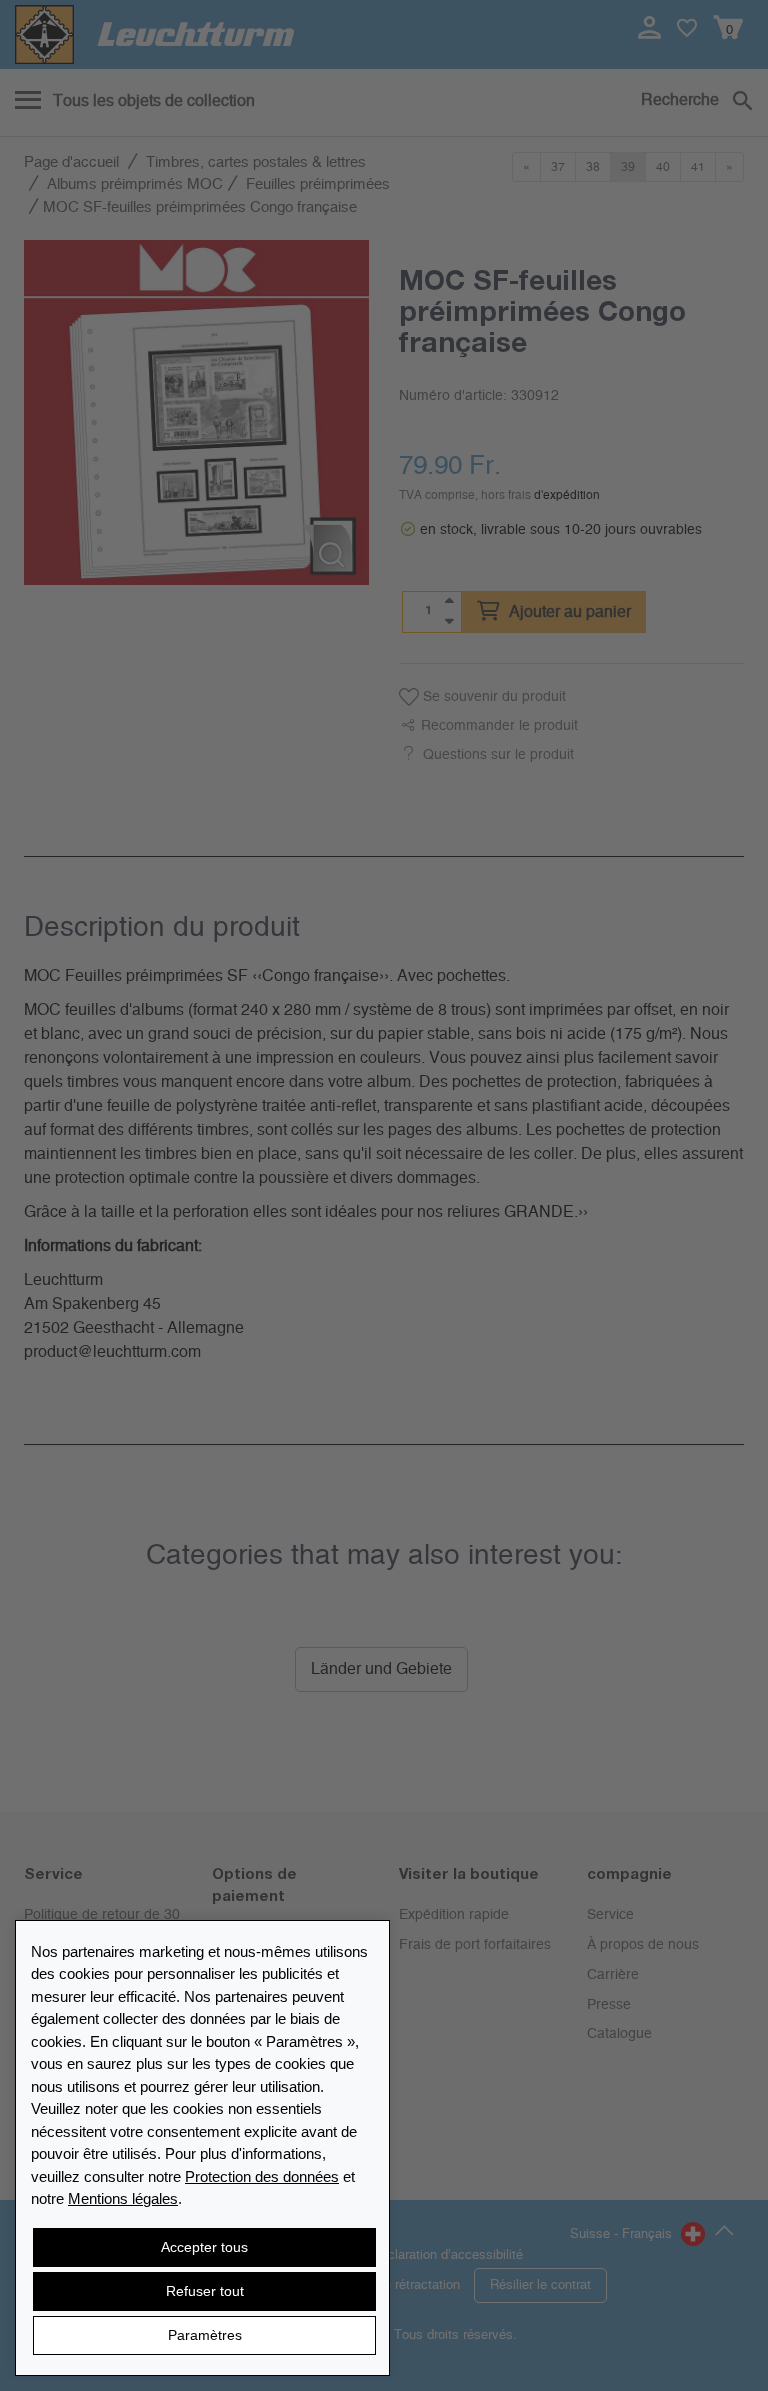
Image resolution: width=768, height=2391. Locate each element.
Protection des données (262, 2176)
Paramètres (205, 2335)
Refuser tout (205, 2291)
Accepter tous (204, 2247)
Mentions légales (123, 2198)
